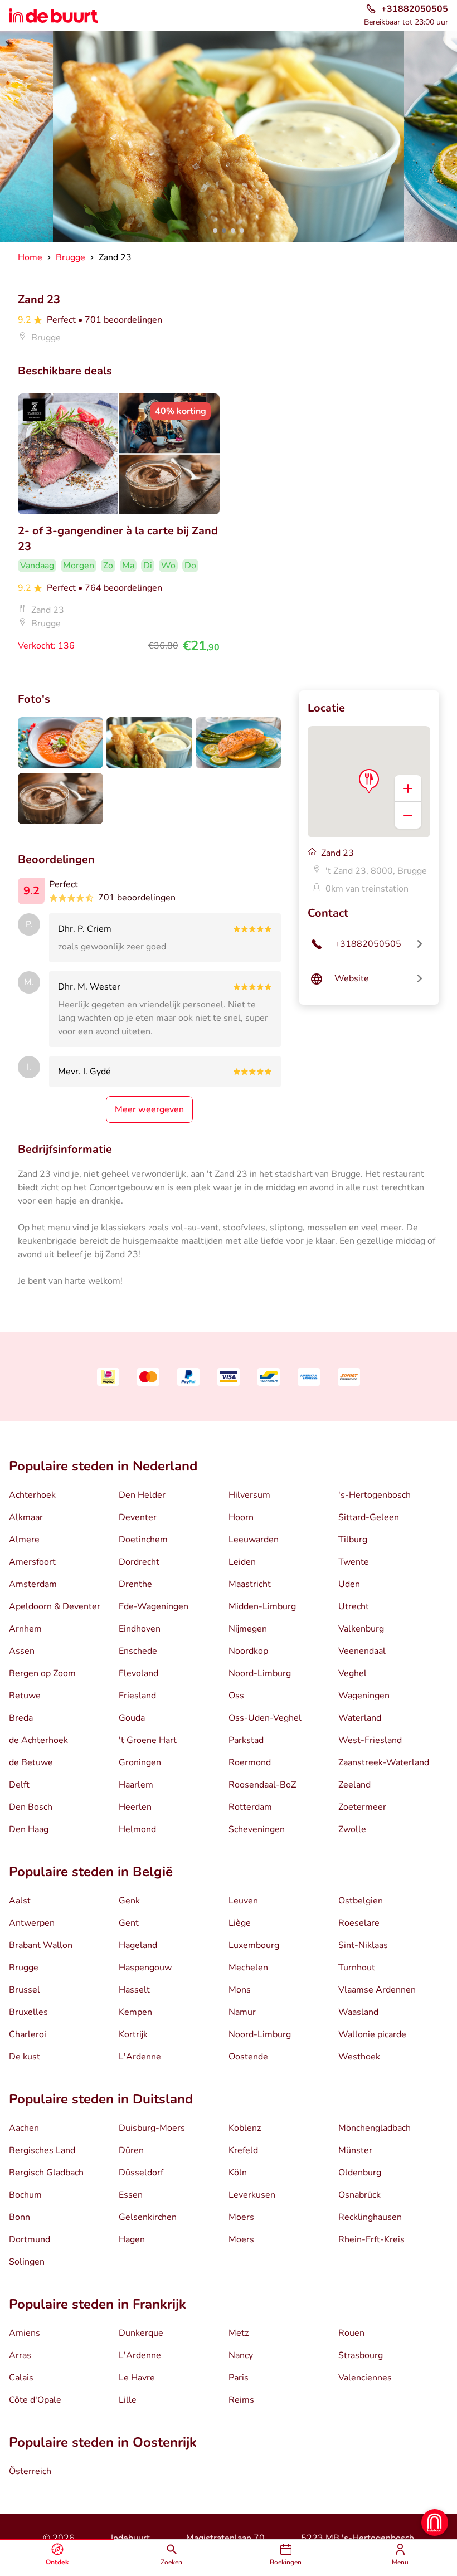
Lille (128, 2400)
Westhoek (359, 2057)
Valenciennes (365, 2378)
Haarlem (136, 1785)
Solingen (27, 2262)
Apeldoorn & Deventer (55, 1606)
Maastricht (250, 1584)
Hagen (132, 2239)
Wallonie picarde (372, 2034)
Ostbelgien (361, 1901)
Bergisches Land (42, 2150)
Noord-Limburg (260, 1673)
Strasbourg (361, 2355)
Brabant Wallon (41, 1945)
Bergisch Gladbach (46, 2173)
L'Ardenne (140, 2057)
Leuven (243, 1901)
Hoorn (241, 1517)
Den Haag (29, 1829)
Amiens (25, 2333)
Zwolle (352, 1829)
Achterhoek (32, 1495)
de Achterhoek (38, 1740)
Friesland (137, 1696)
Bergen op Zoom (42, 1673)
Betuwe (25, 1696)
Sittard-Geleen (369, 1517)
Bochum (25, 2195)
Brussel (25, 1990)
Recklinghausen (370, 2217)
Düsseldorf (141, 2173)
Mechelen (248, 1968)
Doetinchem (143, 1540)
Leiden (242, 1562)
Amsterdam (33, 1584)
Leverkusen (252, 2195)
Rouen (351, 2333)
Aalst (20, 1901)
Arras (20, 2355)
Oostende (248, 2057)
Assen (22, 1651)
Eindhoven (140, 1629)
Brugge (24, 1968)
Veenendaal (362, 1651)
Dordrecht (139, 1562)
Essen (131, 2195)
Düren (131, 2150)
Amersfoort (32, 1562)
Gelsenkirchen (148, 2217)
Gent (129, 1923)
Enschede (138, 1651)
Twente (354, 1562)
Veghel (353, 1673)
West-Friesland (370, 1740)
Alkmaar (26, 1517)
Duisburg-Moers (152, 2128)
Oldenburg (360, 2173)
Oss (236, 1696)
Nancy (241, 2355)
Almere (24, 1540)
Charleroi (28, 2034)
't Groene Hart (148, 1740)
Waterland (360, 1718)
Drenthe (135, 1584)
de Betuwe (31, 1762)
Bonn (20, 2217)
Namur (242, 2012)
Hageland (138, 1945)
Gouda (132, 1718)
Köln (238, 2173)
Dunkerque (141, 2333)
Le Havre (137, 2378)
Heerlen (135, 1807)
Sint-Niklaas (363, 1945)
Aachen (24, 2128)
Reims (241, 2400)
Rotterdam (250, 1807)
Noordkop (248, 1651)
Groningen (140, 1762)
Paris (239, 2378)
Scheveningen (257, 1829)
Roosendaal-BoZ (262, 1785)
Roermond (250, 1762)
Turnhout (357, 1968)
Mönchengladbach (375, 2128)
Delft (19, 1785)
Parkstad (246, 1740)
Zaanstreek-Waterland (384, 1762)
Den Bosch (31, 1807)
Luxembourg (254, 1945)
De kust (25, 2057)
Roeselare (359, 1923)
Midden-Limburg (262, 1606)
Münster (355, 2150)
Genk (129, 1901)
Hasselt (134, 1990)
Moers (241, 2217)
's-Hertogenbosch (375, 1495)
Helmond (137, 1829)
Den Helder (142, 1495)
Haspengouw (145, 1968)
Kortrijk (133, 2034)
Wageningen (364, 1696)
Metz (239, 2333)
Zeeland (354, 1785)
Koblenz (245, 2128)
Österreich (30, 2471)
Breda (21, 1718)
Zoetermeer (362, 1807)
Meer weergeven (149, 1109)
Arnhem (25, 1629)
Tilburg (353, 1540)
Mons (240, 1990)
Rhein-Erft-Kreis (371, 2239)
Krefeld (243, 2150)
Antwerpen (32, 1923)
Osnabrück (359, 2195)
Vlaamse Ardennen (377, 1990)
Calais (21, 2378)
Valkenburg (361, 1629)
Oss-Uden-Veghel (265, 1718)
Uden (349, 1584)
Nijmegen (248, 1629)
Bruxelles (28, 2012)
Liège (240, 1923)
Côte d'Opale (35, 2400)
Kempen (135, 2012)
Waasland (358, 2012)
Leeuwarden (254, 1540)
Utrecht (354, 1606)
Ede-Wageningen (154, 1606)
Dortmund (30, 2239)
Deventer (138, 1517)
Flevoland (138, 1673)
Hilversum (249, 1495)
